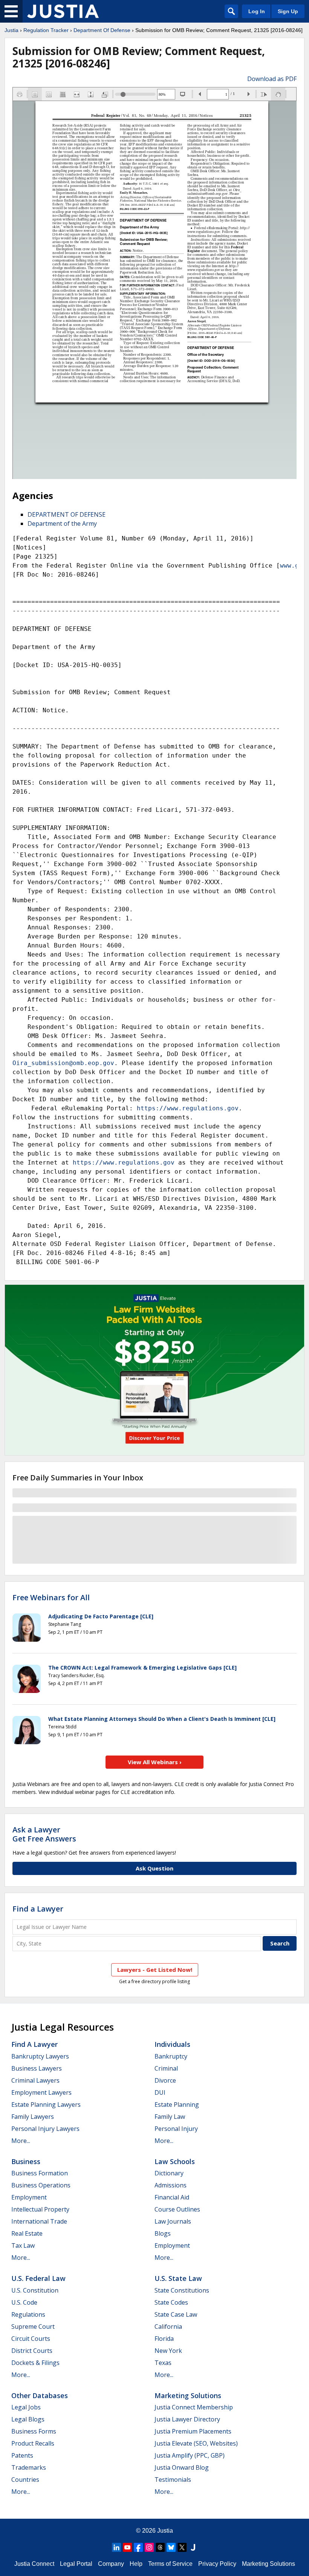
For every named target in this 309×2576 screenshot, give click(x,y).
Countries (25, 2480)
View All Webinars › (155, 1762)
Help (136, 2564)
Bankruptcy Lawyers (40, 2056)
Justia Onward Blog (182, 2467)
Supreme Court (33, 2327)
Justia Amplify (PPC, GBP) (190, 2455)
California (168, 2327)
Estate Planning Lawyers (46, 2105)
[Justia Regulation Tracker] (63, 11)
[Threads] (160, 2547)
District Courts (32, 2351)
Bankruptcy (171, 2056)
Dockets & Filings (35, 2363)
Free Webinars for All (51, 1598)
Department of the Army (62, 523)
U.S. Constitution (35, 2290)
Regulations (28, 2314)
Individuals (172, 2044)
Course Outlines (177, 2209)
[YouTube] (127, 2547)
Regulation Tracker (46, 30)
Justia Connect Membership (194, 2407)
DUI (160, 2092)
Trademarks (29, 2467)
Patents (22, 2455)
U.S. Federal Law (38, 2278)
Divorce (165, 2080)
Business (26, 2161)
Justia (11, 30)
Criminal (166, 2068)
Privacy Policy (217, 2564)
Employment (29, 2197)
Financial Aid (172, 2197)
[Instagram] (149, 2547)
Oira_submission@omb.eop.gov (63, 1063)
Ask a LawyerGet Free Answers (44, 1834)
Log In (257, 11)
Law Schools (175, 2161)
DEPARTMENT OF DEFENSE (67, 514)
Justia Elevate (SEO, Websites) (196, 2443)
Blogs (163, 2233)
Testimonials (173, 2480)
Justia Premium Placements (193, 2431)
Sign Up (288, 11)
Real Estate (27, 2233)
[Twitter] (182, 2547)
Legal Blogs (28, 2419)
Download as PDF (272, 79)
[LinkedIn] (116, 2547)
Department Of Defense (102, 30)
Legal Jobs (26, 2407)
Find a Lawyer (38, 1909)
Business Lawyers (37, 2068)
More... (21, 2141)
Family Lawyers (33, 2117)
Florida (164, 2339)
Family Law (170, 2117)
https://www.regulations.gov (188, 1108)
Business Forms (34, 2431)
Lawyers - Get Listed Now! (155, 1970)
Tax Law (23, 2245)
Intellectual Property (40, 2209)
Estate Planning (177, 2105)
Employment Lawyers (41, 2092)
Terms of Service (170, 2564)
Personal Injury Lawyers (45, 2129)
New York (168, 2351)
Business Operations (41, 2185)
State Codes (171, 2302)
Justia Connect (34, 2564)
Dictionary (169, 2173)
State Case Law (176, 2314)
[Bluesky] (171, 2547)
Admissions (171, 2185)
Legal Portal (76, 2564)
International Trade (39, 2221)
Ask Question (154, 1868)
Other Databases (40, 2395)
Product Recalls (33, 2443)
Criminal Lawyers (35, 2080)
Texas (163, 2363)
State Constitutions (182, 2290)
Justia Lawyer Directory (187, 2419)
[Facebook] (138, 2547)
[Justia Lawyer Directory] (193, 2547)
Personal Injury (176, 2129)
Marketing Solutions (188, 2395)
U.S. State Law (178, 2278)
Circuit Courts (31, 2339)
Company (111, 2564)
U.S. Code (24, 2302)
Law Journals (173, 2221)
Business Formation (40, 2173)
